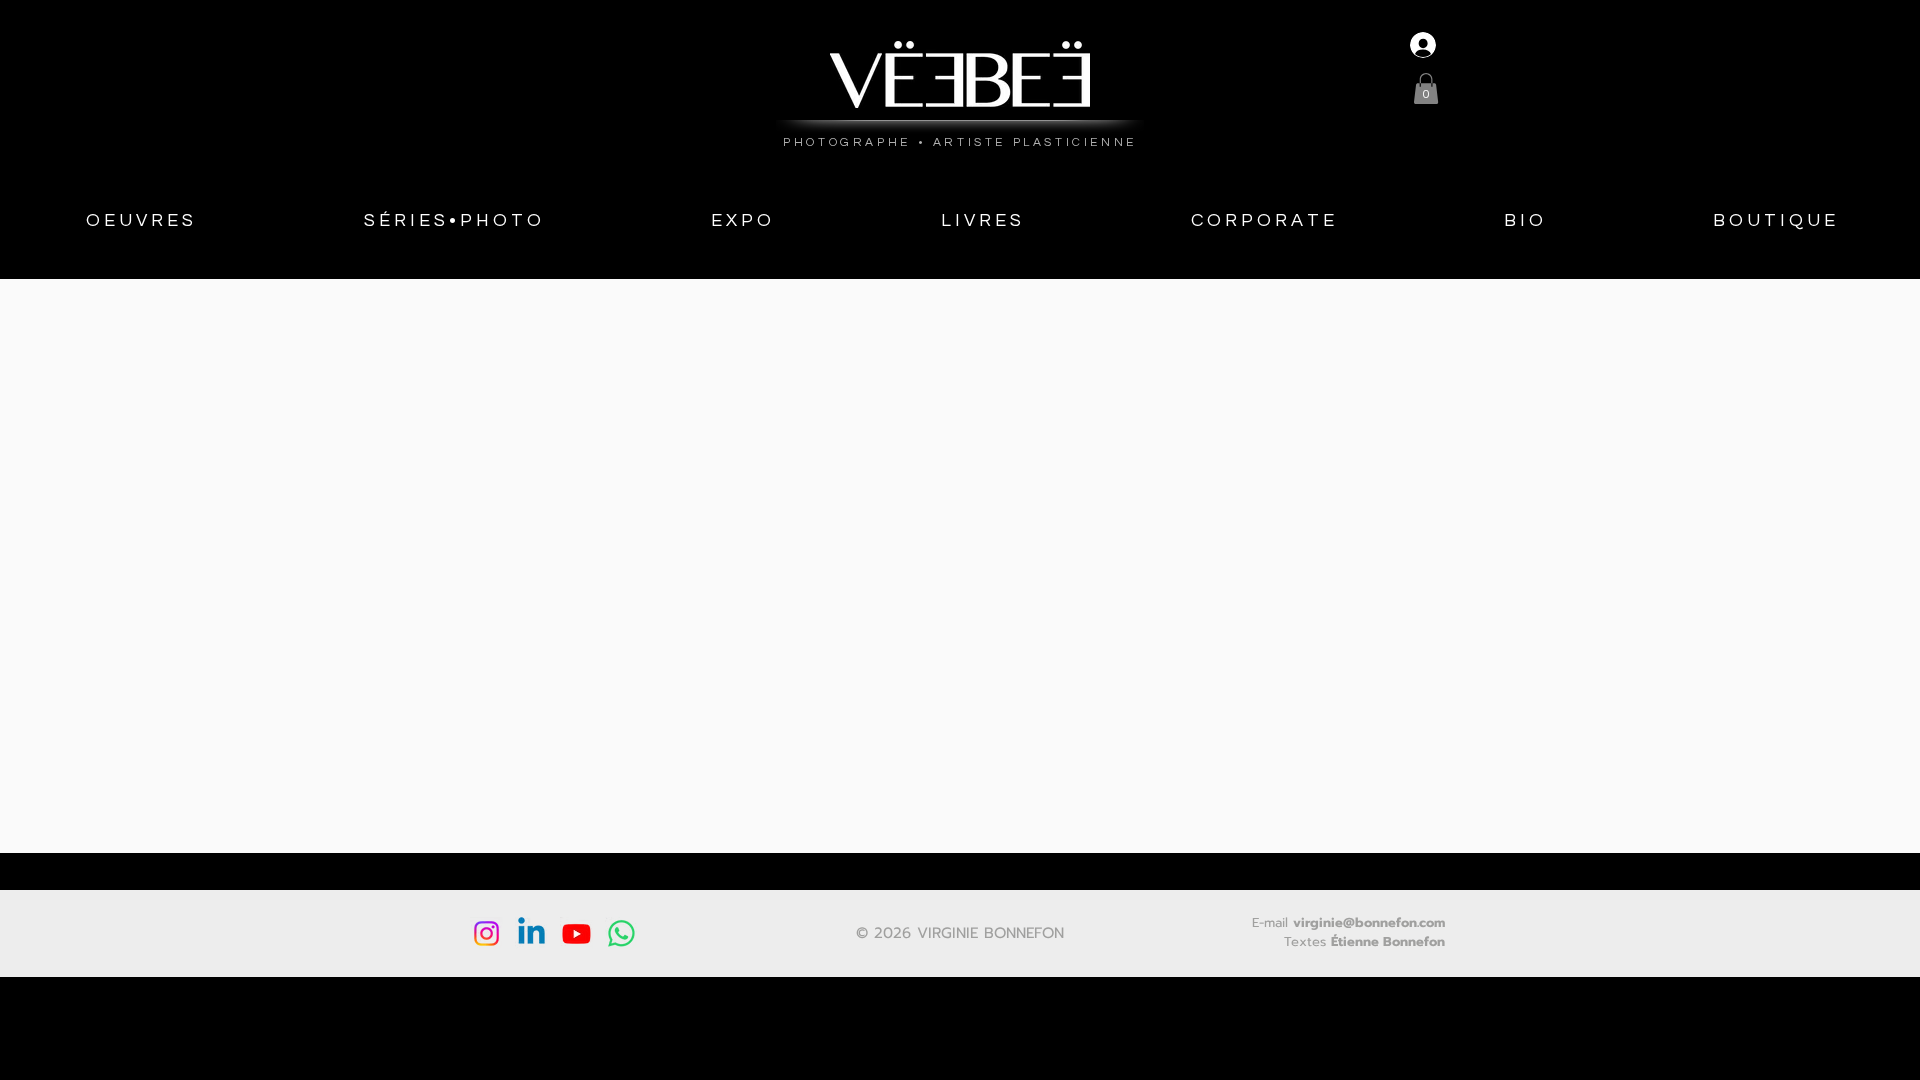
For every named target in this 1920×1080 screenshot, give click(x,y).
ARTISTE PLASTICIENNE (1035, 142)
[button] (1426, 88)
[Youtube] (576, 933)
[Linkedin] (531, 933)
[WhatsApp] (621, 933)
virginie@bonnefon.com (1369, 922)
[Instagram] (486, 933)
